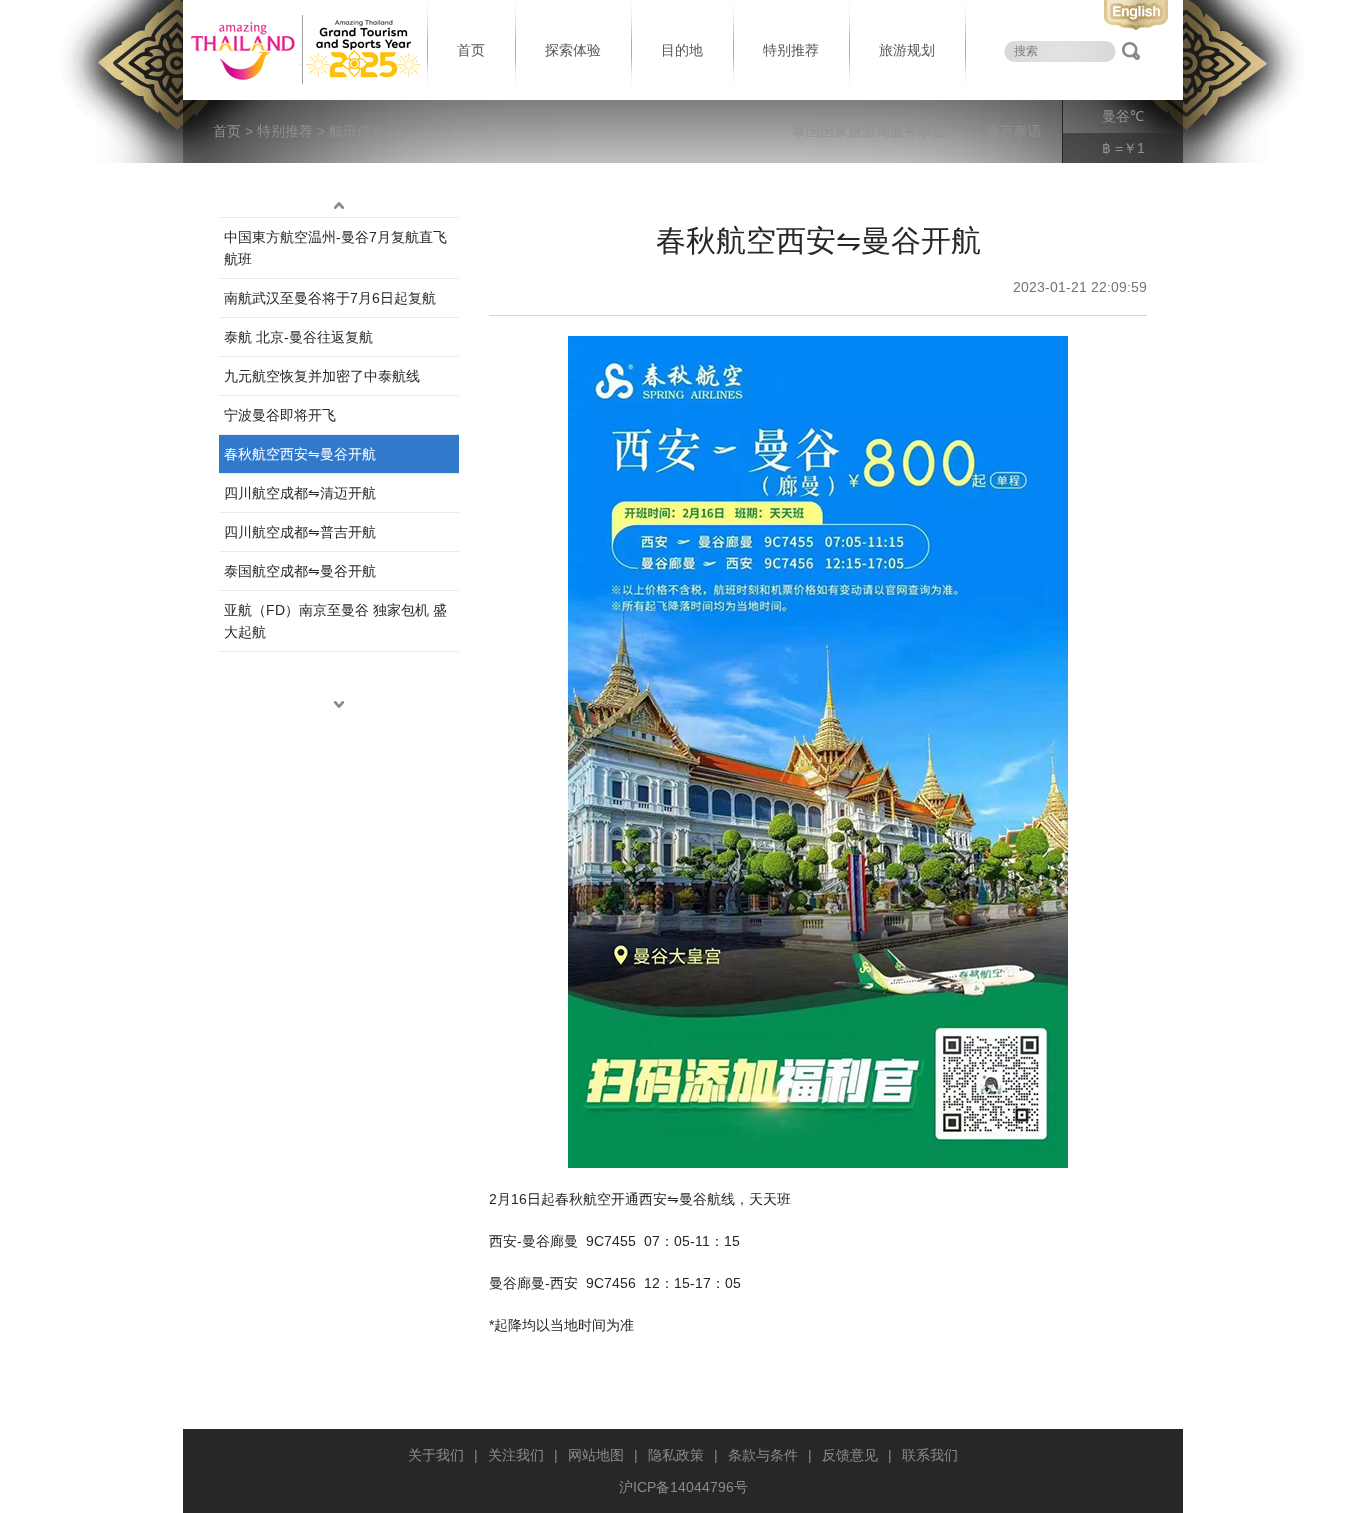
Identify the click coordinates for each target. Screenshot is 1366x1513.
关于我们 (436, 1455)
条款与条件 (763, 1455)
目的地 (682, 50)
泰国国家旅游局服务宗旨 (869, 131)
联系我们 (930, 1455)
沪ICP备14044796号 (683, 1487)
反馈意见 (850, 1455)
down (339, 704)
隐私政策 (676, 1455)
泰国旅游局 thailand (303, 50)
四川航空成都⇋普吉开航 (300, 532)
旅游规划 (907, 50)
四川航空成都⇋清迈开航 (300, 493)
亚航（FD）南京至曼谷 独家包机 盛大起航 (335, 621)
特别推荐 (791, 50)
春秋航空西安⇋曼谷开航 (300, 454)
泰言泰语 (1014, 131)
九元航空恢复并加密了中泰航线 (322, 376)
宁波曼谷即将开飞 (280, 415)
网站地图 (596, 1455)
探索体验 (573, 50)
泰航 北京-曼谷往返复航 (298, 337)
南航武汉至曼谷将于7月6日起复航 (330, 298)
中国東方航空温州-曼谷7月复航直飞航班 (335, 248)
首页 (471, 50)
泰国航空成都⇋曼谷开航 (300, 571)
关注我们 (516, 1455)
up (339, 205)
